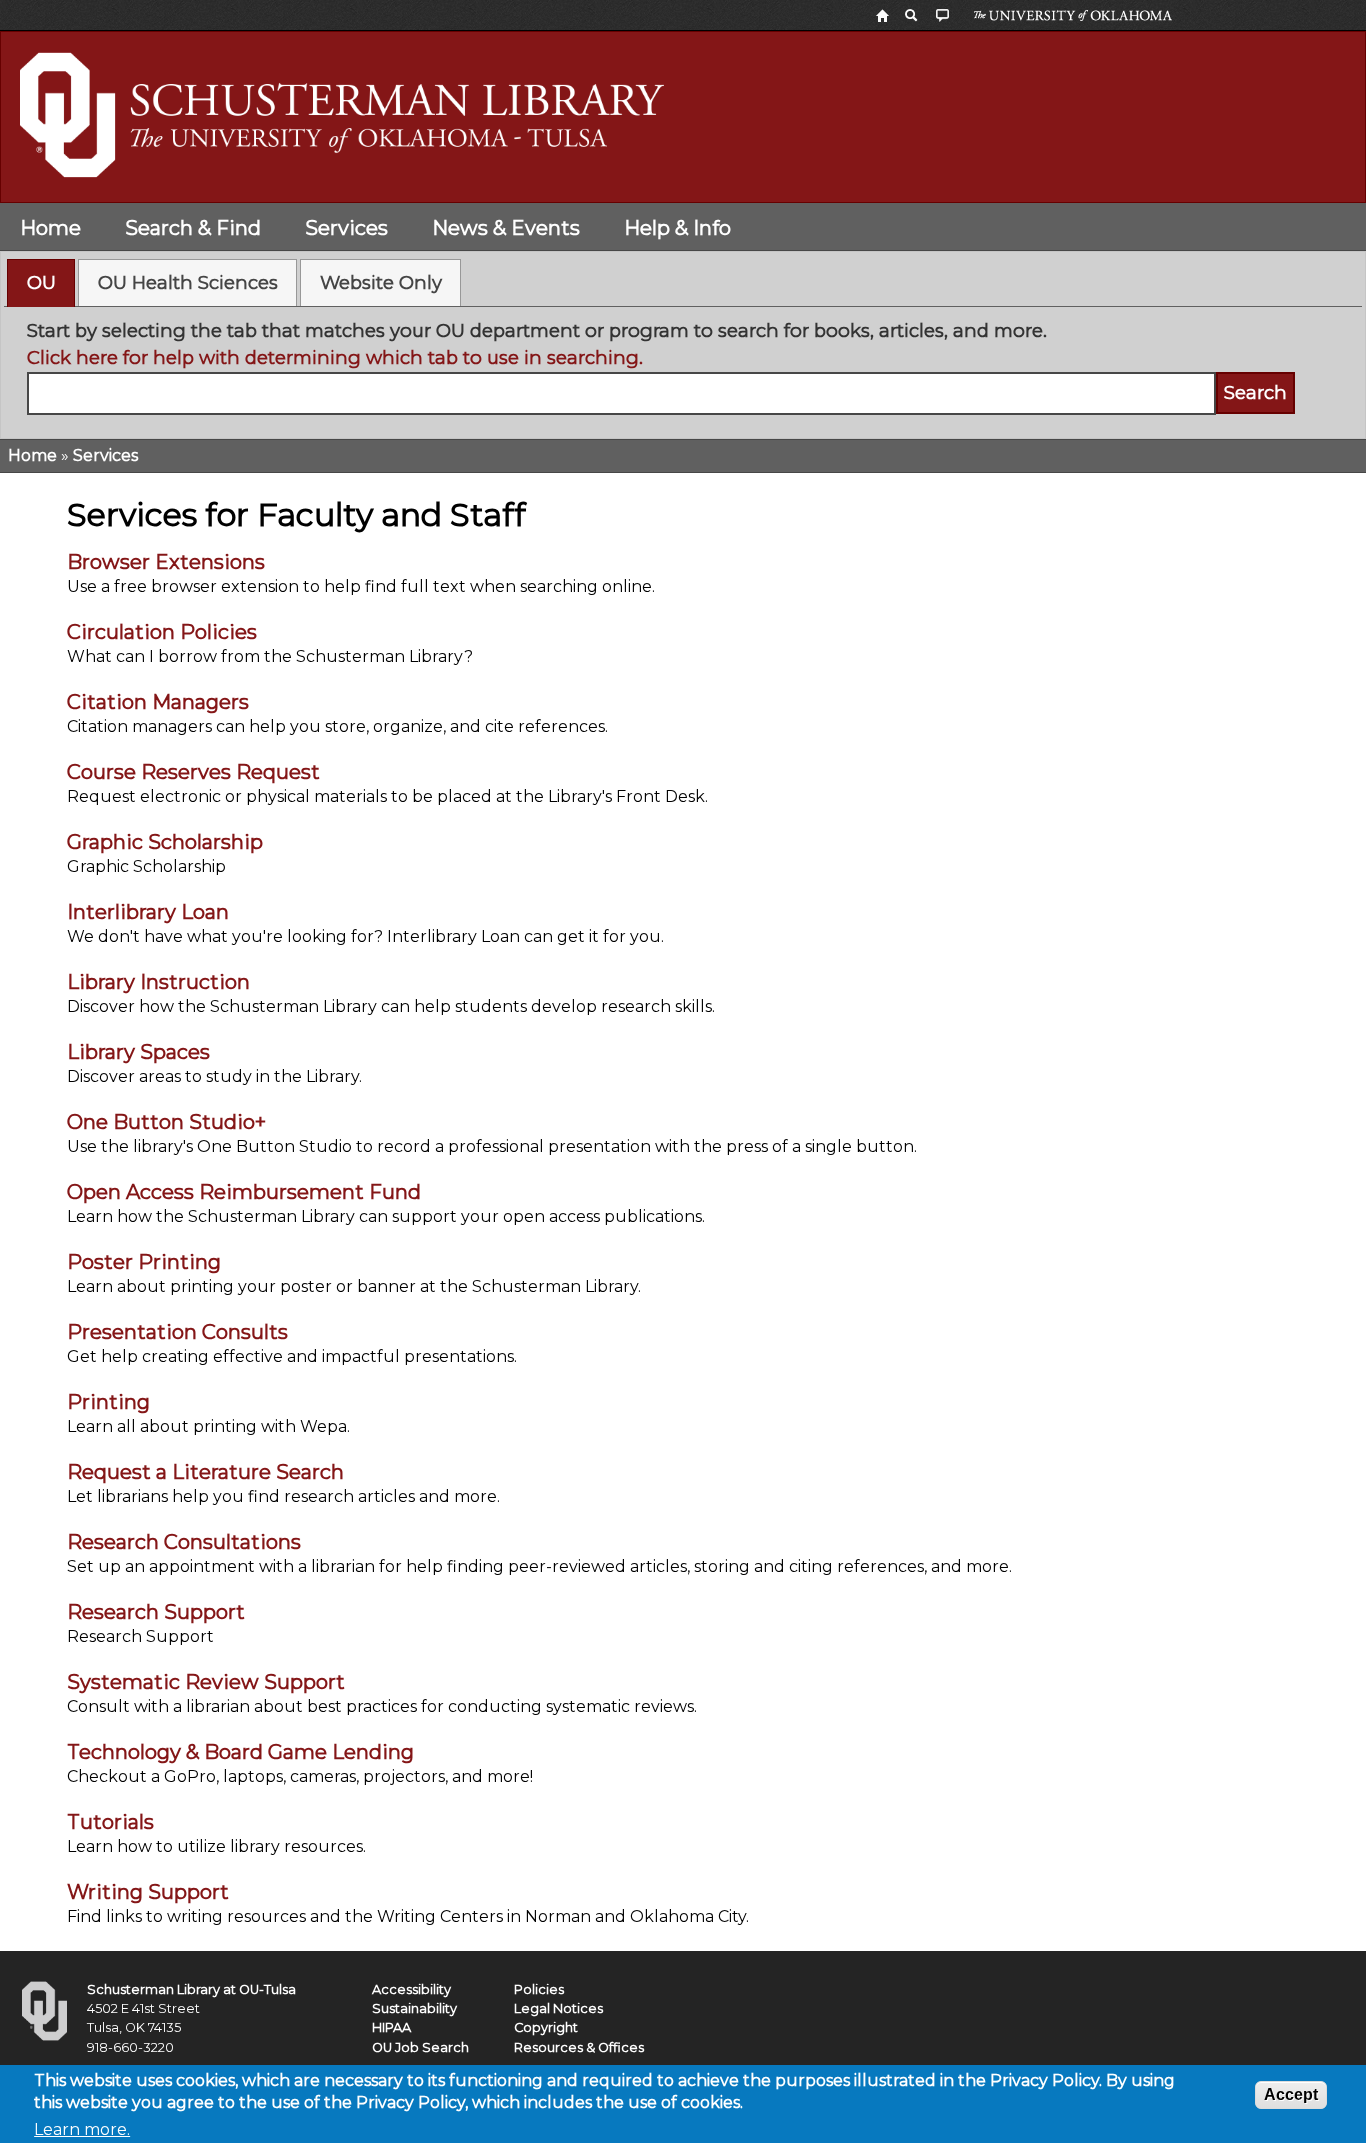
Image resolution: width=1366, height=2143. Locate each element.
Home (50, 228)
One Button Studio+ (166, 1122)
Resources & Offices (579, 2047)
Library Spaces (138, 1052)
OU (41, 282)
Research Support (156, 1612)
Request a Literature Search (205, 1472)
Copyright (546, 2027)
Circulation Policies (162, 632)
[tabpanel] (683, 366)
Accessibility (411, 1989)
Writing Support (148, 1892)
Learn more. (82, 2129)
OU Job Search (420, 2047)
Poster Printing (144, 1262)
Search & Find (193, 228)
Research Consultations (184, 1542)
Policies (539, 1989)
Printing (108, 1402)
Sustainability (414, 2008)
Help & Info (677, 228)
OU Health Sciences (188, 282)
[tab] (41, 283)
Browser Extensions (166, 562)
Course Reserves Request (193, 772)
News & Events (506, 228)
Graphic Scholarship (165, 842)
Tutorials (110, 1822)
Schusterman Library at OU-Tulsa (191, 1989)
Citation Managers (158, 702)
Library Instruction (158, 982)
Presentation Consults (177, 1332)
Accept (1291, 2094)
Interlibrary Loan (148, 912)
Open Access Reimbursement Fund (244, 1192)
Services (346, 228)
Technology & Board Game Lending (240, 1752)
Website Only (381, 282)
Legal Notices (558, 2008)
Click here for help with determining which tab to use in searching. (335, 357)
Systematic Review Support (206, 1682)
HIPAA (391, 2027)
